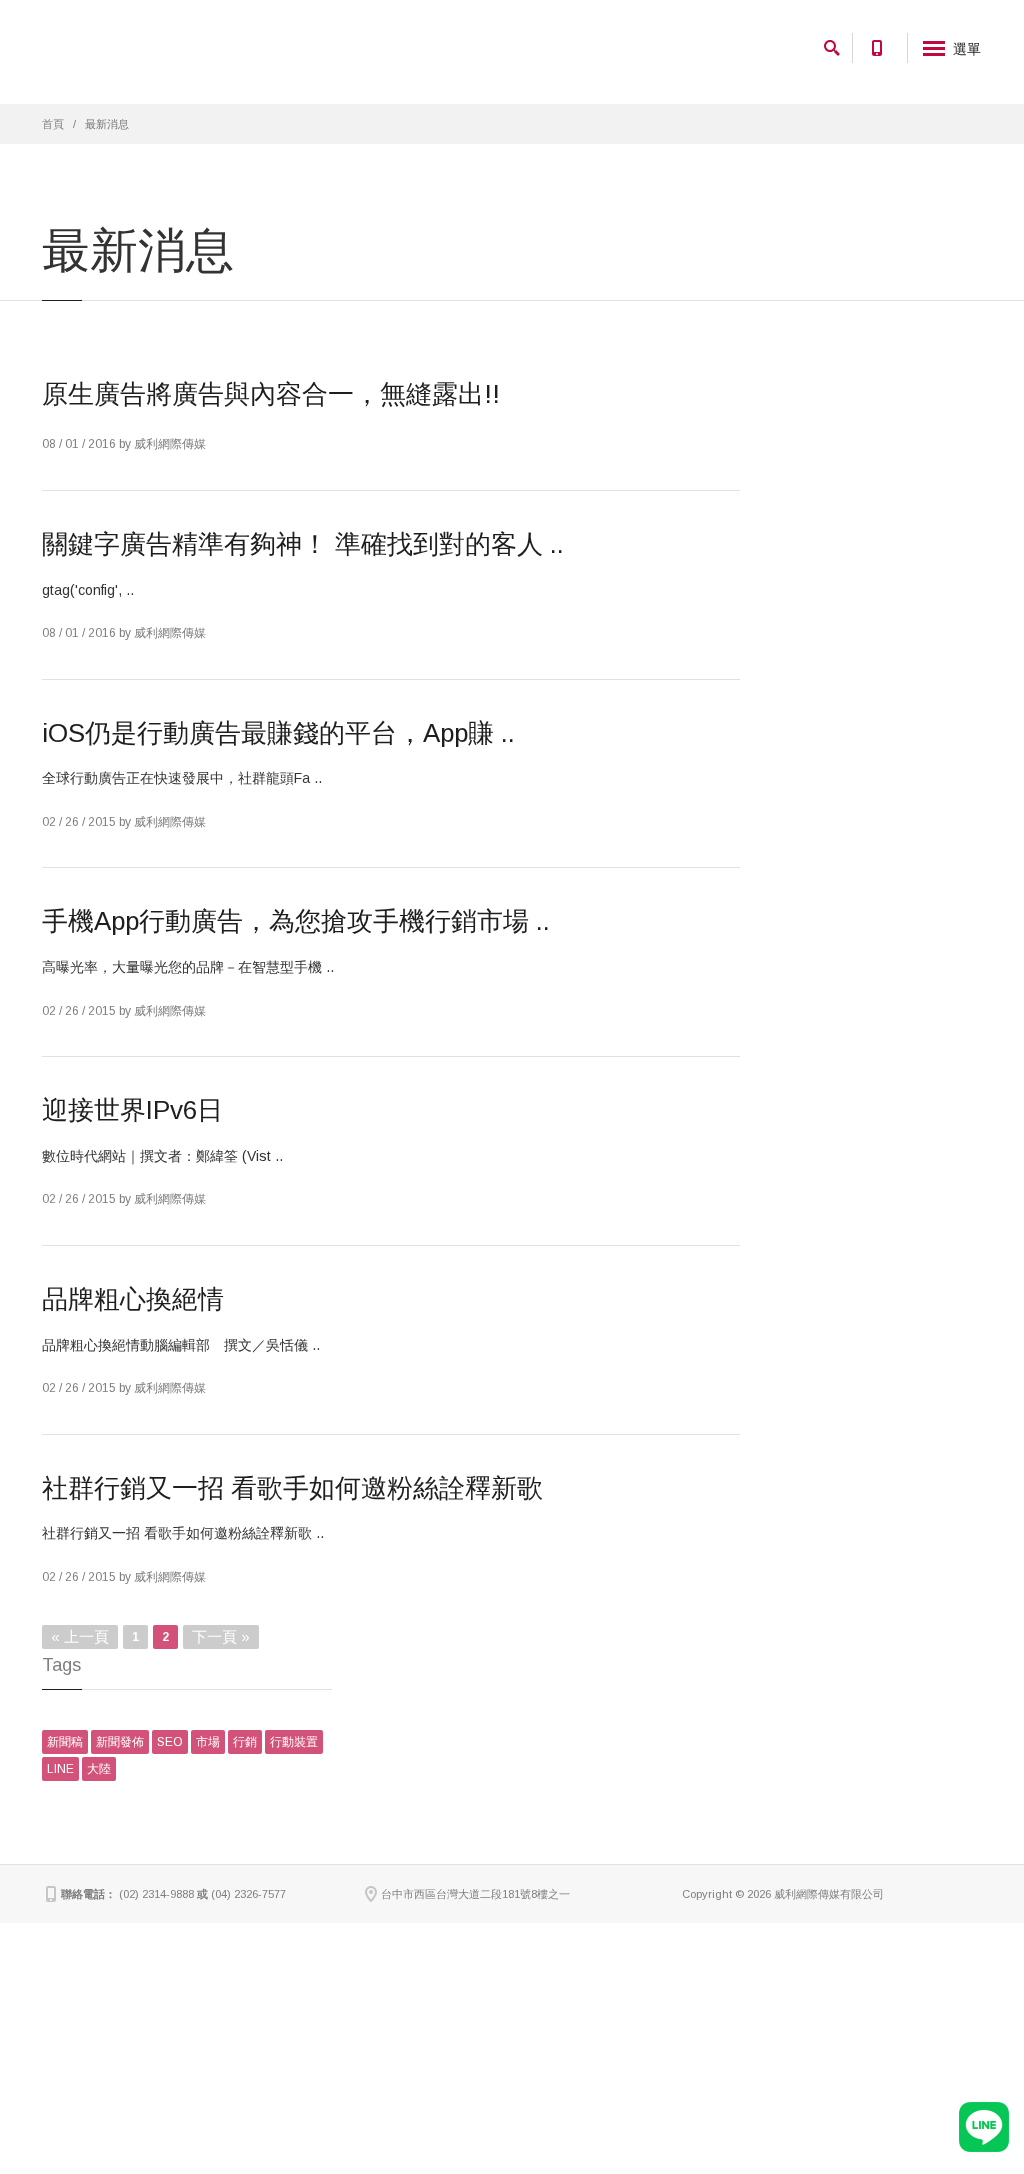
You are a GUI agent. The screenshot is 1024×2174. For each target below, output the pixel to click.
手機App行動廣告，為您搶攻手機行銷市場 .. (296, 921)
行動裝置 (294, 1742)
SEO (170, 1742)
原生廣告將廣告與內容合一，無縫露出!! (271, 394)
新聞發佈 (120, 1742)
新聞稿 (65, 1742)
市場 (208, 1742)
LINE (60, 1769)
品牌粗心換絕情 (133, 1299)
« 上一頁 (80, 1636)
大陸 (99, 1769)
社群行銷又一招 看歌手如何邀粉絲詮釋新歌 (292, 1488)
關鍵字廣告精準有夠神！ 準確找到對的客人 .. (303, 544)
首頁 (53, 124)
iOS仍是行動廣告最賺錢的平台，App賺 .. (278, 733)
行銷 (245, 1742)
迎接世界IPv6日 (132, 1110)
